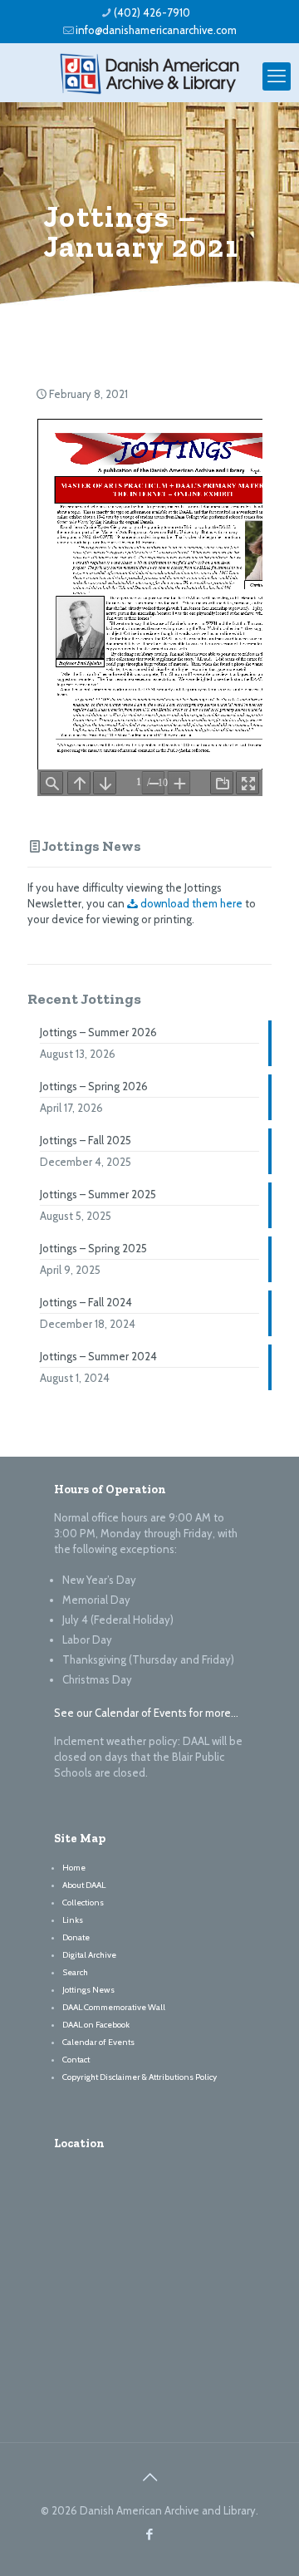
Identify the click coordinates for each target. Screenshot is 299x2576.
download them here (190, 903)
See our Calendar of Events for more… (146, 1713)
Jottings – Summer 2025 (98, 1194)
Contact (76, 2060)
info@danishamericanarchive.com (156, 30)
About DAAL (84, 1885)
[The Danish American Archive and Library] (149, 72)
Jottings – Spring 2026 (94, 1086)
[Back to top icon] (149, 2477)
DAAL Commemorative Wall (114, 2007)
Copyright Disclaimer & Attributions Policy (140, 2077)
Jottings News (91, 846)
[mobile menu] (277, 76)
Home (74, 1868)
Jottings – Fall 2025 (86, 1140)
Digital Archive (89, 1955)
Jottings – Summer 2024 (98, 1356)
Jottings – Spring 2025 (93, 1248)
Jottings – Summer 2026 (98, 1032)
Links (73, 1920)
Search (75, 1972)
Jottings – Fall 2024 (86, 1302)
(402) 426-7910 (152, 12)
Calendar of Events (98, 2042)
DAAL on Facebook (96, 2025)
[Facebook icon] (150, 2534)
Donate (76, 1937)
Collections (83, 1903)
